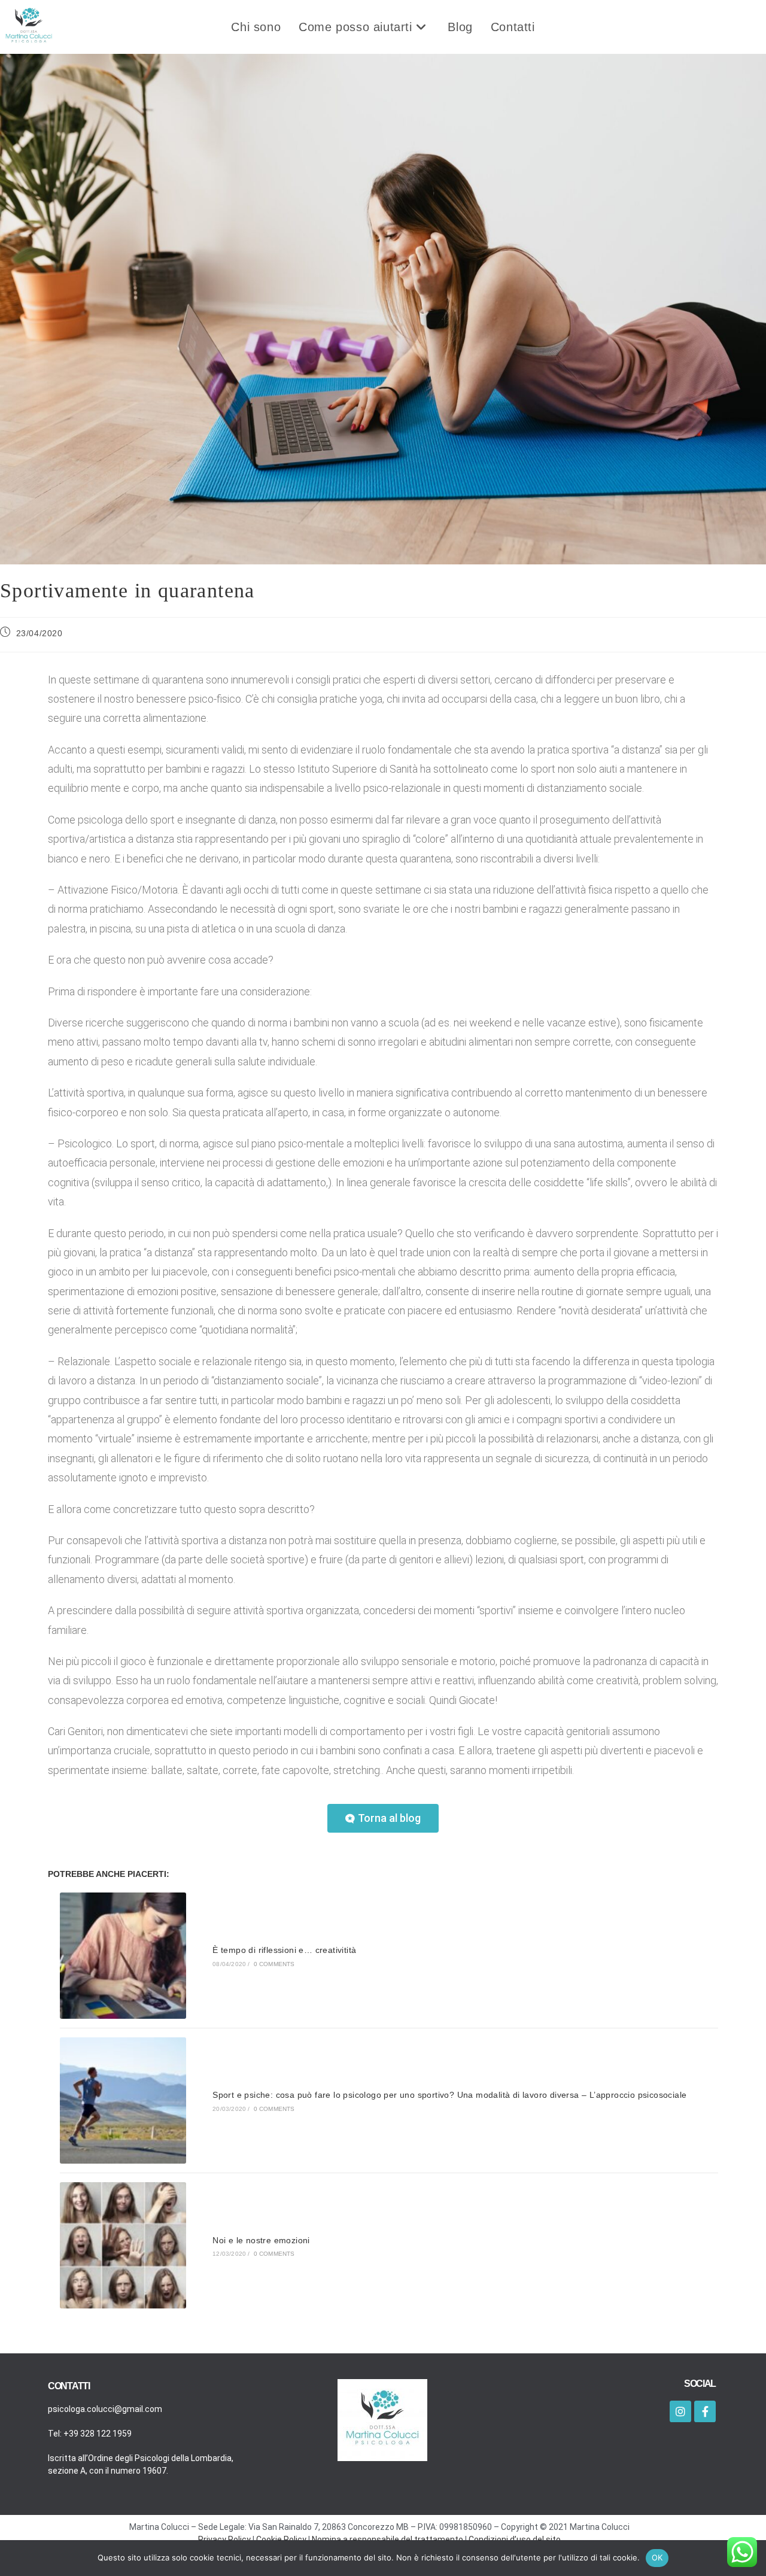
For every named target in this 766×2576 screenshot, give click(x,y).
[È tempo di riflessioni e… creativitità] (123, 1956)
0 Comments (274, 1964)
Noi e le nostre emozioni (261, 2240)
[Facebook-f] (705, 2411)
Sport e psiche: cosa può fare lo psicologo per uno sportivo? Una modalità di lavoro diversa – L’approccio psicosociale (449, 2095)
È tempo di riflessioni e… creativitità (284, 1950)
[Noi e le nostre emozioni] (123, 2245)
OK (657, 2557)
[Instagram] (680, 2411)
